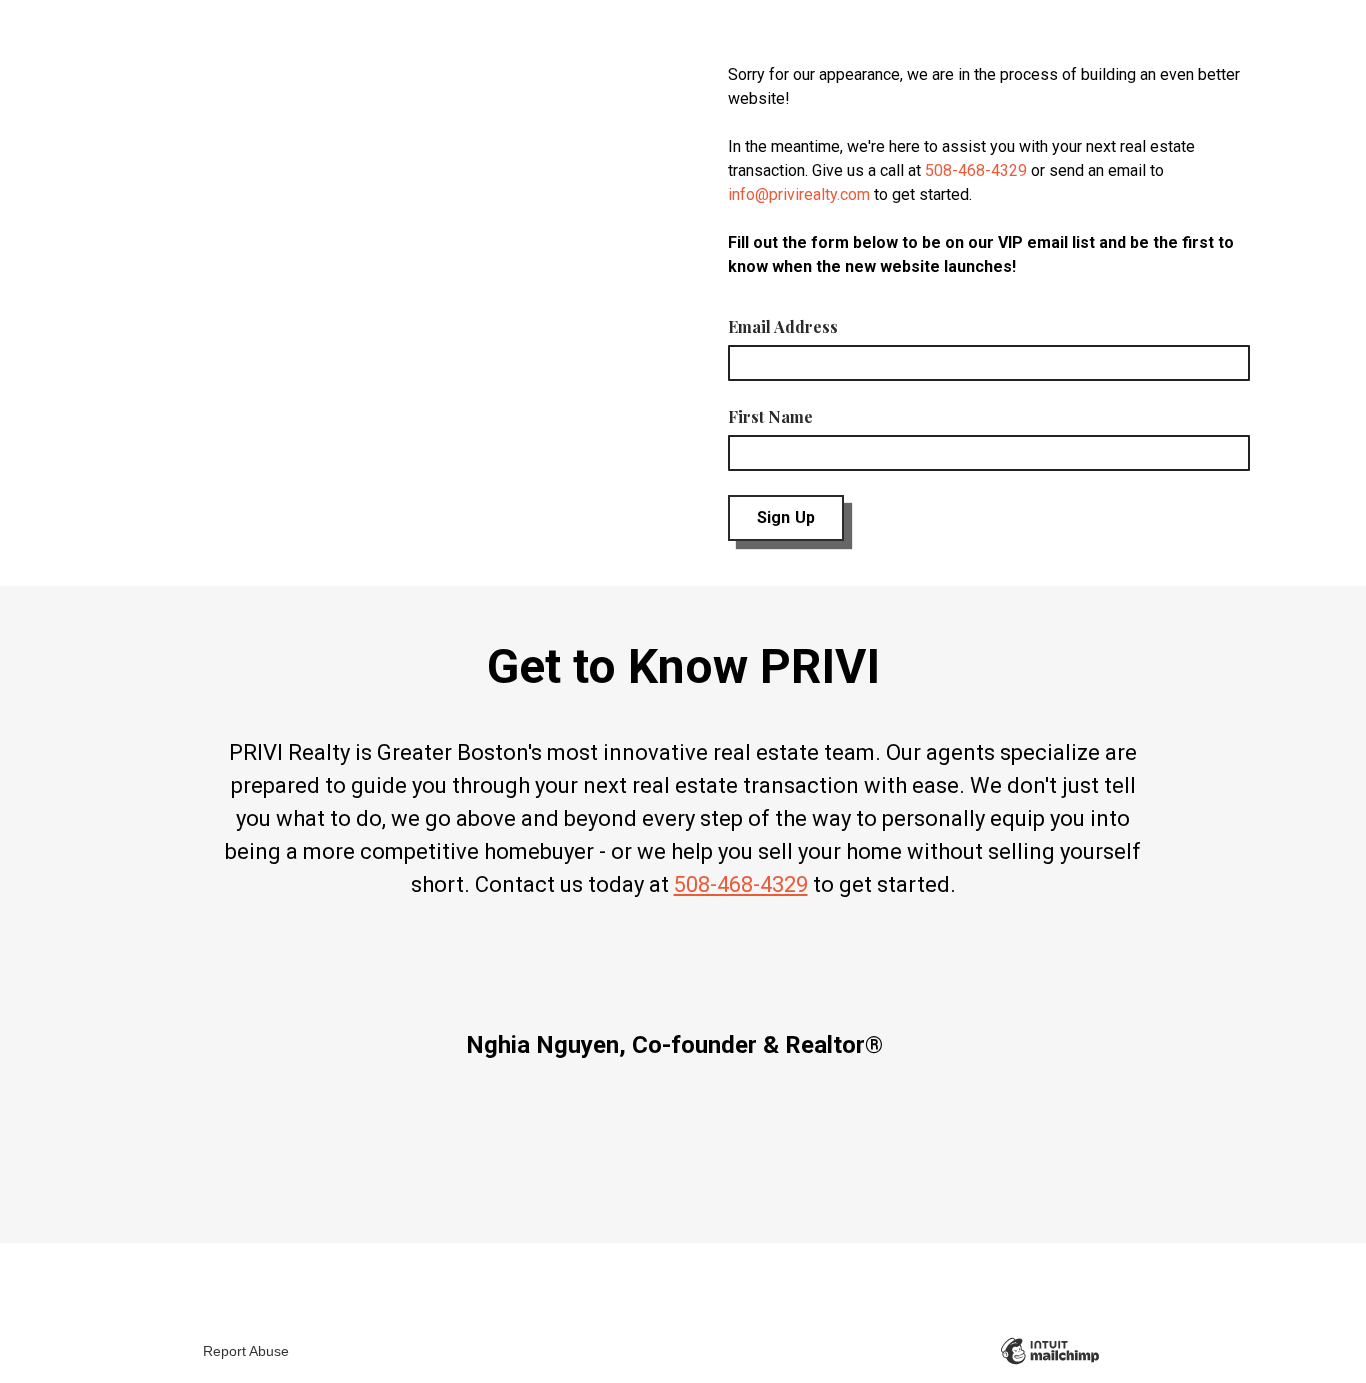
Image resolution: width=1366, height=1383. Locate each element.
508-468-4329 (976, 170)
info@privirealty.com (799, 194)
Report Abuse (246, 1351)
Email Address (783, 326)
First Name (770, 416)
